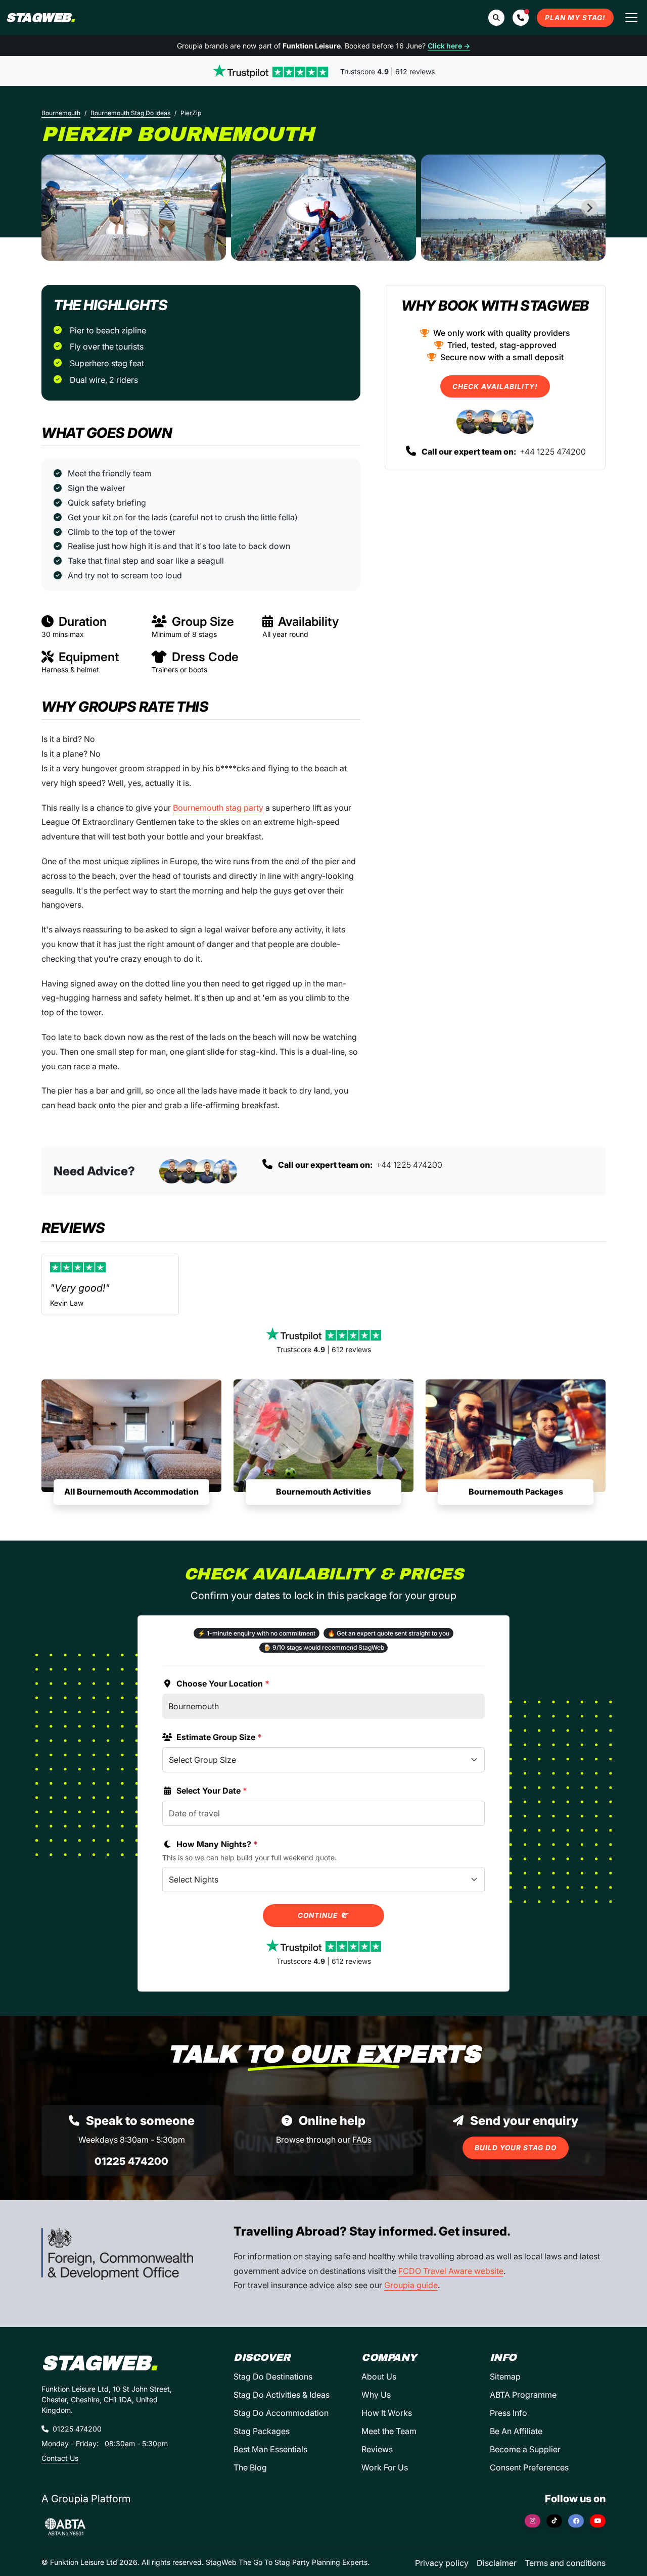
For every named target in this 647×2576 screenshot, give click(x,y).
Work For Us (385, 2467)
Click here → (449, 46)
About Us (379, 2376)
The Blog (250, 2467)
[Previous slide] (58, 208)
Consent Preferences (529, 2467)
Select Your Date (212, 1791)
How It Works (387, 2413)
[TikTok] (554, 2521)
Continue (319, 1915)
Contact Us (60, 2458)
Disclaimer (497, 2563)
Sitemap (505, 2376)
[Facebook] (576, 2521)
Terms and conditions (565, 2563)
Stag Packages (262, 2431)
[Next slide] (589, 208)
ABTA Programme (523, 2395)
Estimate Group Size (219, 1737)
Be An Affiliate (516, 2431)
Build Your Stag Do (516, 2148)
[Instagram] (533, 2521)
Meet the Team (389, 2431)
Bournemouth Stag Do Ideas (130, 113)
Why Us (376, 2395)
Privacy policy (442, 2563)
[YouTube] (598, 2521)
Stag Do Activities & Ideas (282, 2395)
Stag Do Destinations (273, 2376)
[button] (521, 18)
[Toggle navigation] (631, 18)
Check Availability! (495, 386)
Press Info (509, 2413)
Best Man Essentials (270, 2449)
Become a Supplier (525, 2449)
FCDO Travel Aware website (451, 2271)
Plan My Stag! (575, 18)
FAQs (362, 2140)
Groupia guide (411, 2285)
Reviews (377, 2449)
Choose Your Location (223, 1683)
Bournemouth (61, 113)
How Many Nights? (217, 1844)
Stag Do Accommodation (281, 2413)
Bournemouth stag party (218, 808)
